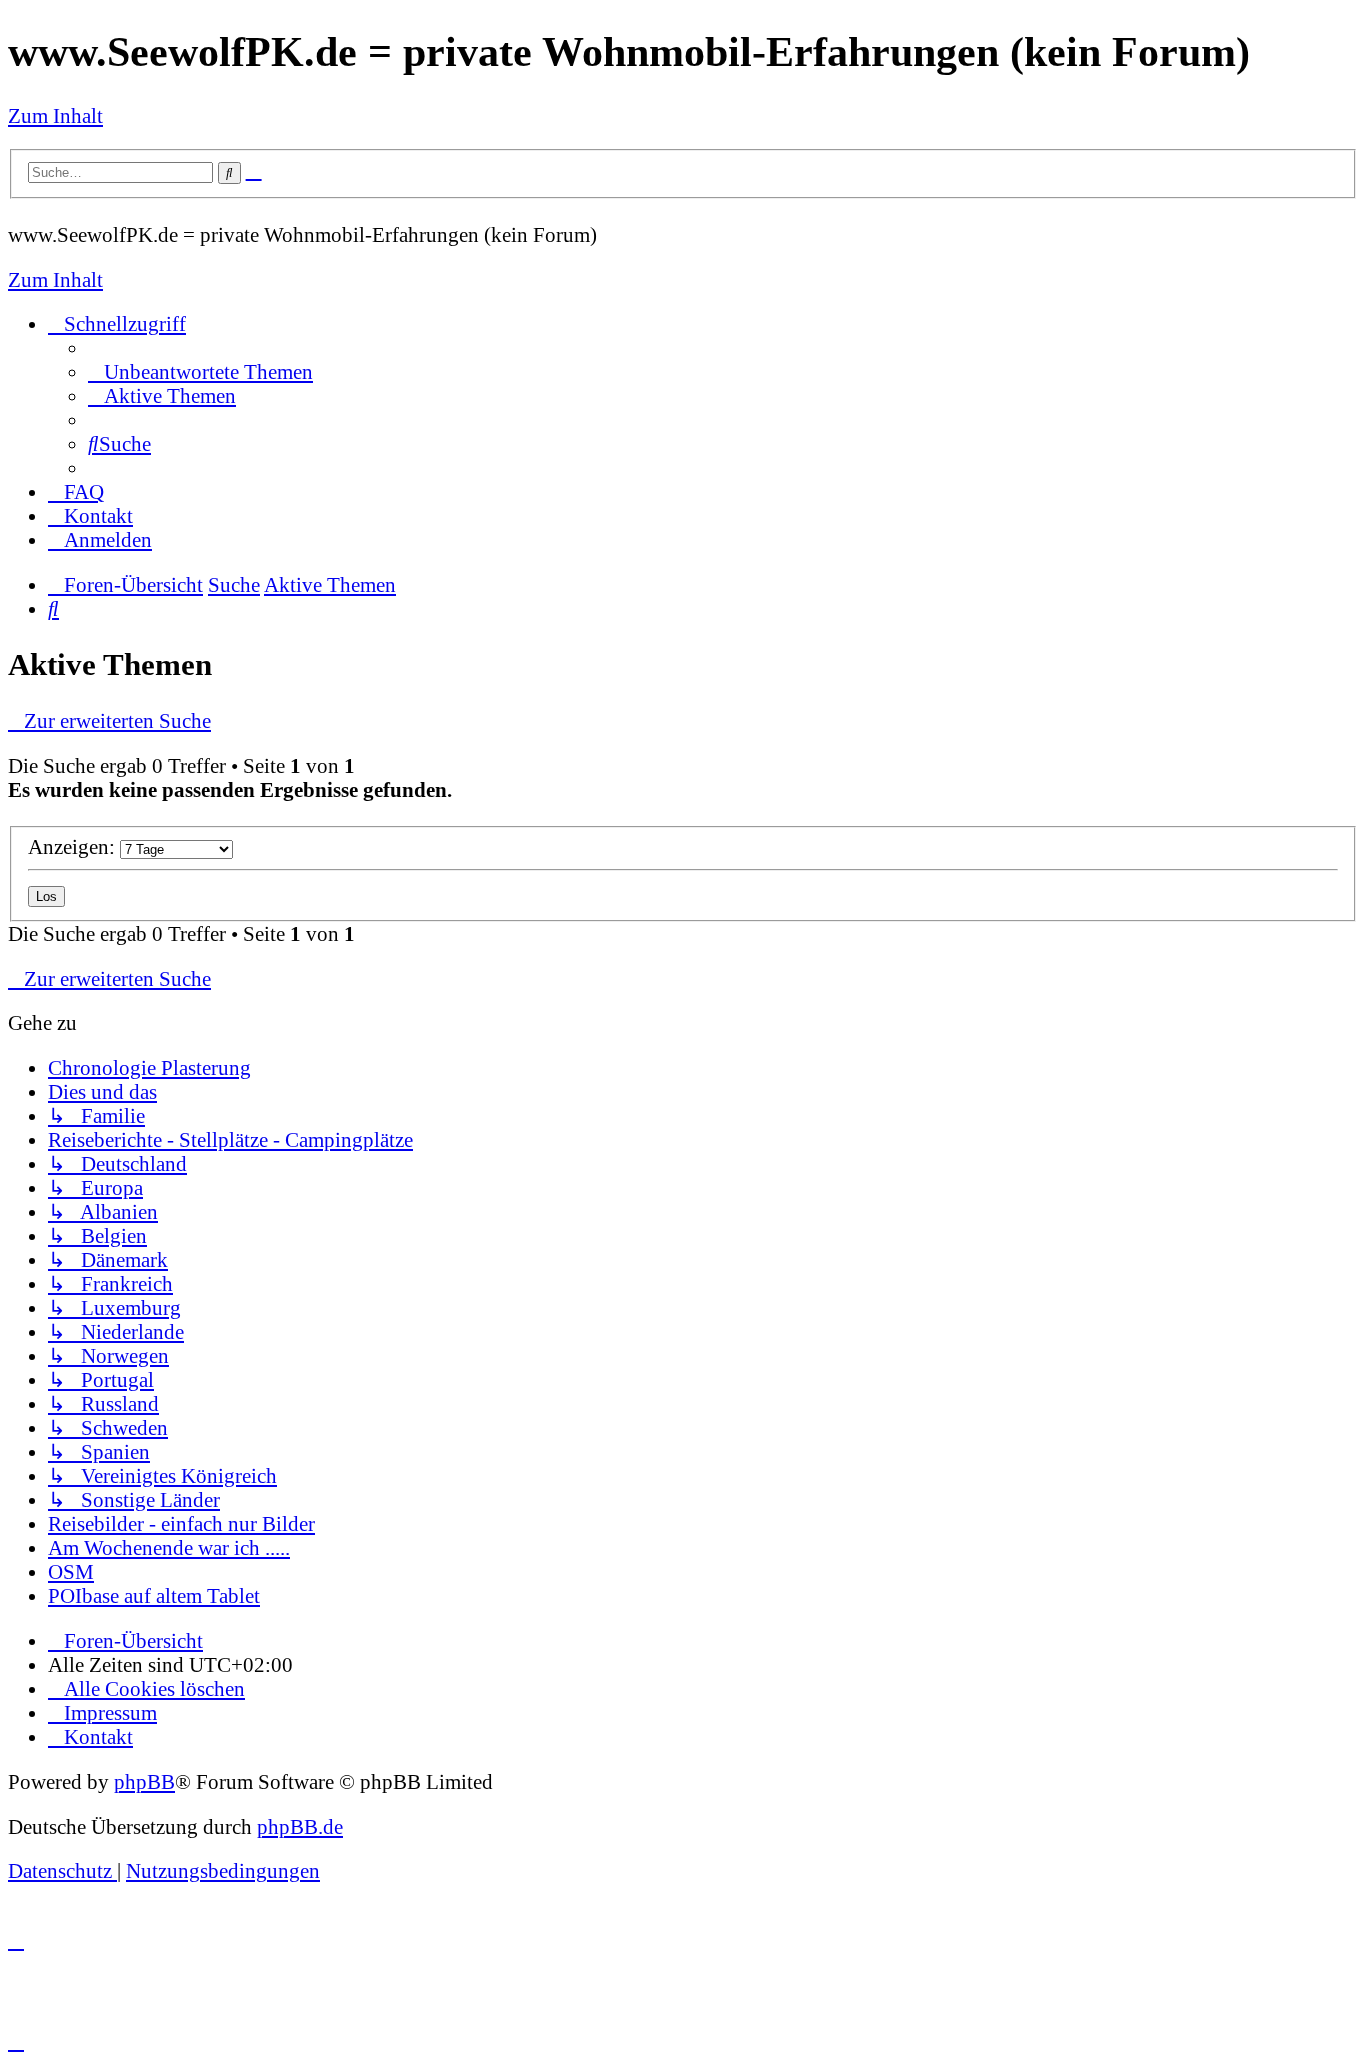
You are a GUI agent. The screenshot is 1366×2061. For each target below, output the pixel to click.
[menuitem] (200, 371)
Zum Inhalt (55, 115)
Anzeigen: (74, 846)
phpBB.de (300, 1826)
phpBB (144, 1781)
